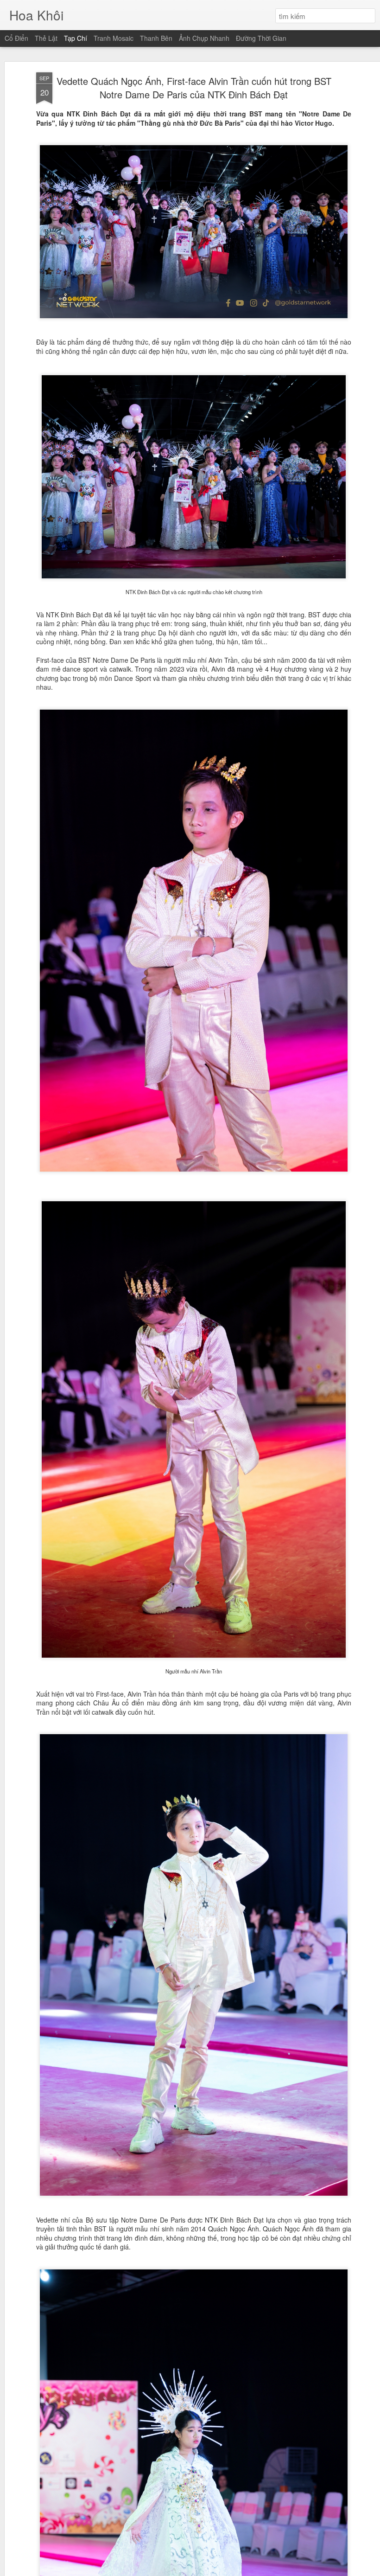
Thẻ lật (46, 38)
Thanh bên (156, 38)
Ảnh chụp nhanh (204, 38)
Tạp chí (76, 38)
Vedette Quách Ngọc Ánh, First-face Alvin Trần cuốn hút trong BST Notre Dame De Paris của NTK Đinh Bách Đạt (194, 88)
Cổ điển (16, 38)
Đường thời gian (261, 38)
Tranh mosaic (114, 38)
